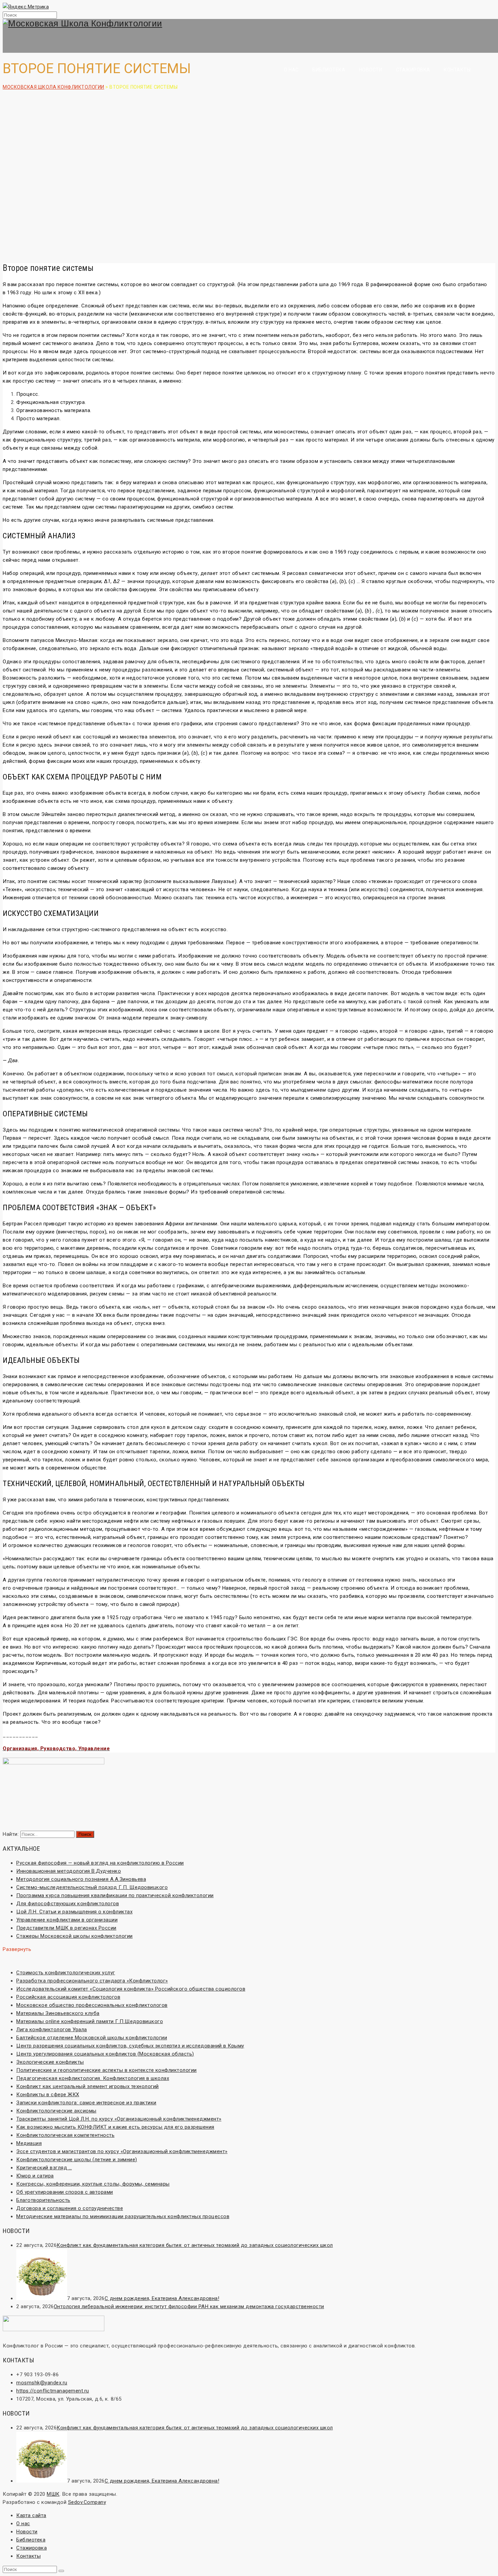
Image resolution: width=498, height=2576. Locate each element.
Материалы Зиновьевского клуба (58, 2013)
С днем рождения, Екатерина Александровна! (162, 2298)
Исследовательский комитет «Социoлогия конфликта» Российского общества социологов (131, 1989)
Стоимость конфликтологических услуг (66, 1973)
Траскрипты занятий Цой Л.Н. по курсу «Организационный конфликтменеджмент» (119, 2119)
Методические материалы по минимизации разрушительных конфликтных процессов (123, 2216)
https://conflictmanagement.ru (53, 2391)
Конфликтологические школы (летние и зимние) (77, 2160)
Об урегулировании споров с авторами (65, 2192)
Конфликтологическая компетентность (65, 2135)
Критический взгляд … (44, 2168)
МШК (53, 2494)
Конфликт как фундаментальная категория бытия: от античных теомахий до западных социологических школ (195, 2245)
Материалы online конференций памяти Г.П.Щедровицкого (90, 2021)
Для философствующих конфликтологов (68, 1904)
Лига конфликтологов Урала (52, 2030)
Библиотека (329, 70)
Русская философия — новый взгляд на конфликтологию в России (100, 1863)
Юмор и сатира (35, 2176)
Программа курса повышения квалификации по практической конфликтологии (115, 1895)
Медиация (29, 2143)
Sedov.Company (87, 2502)
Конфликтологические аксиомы (56, 2111)
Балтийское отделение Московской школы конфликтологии (92, 2038)
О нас (291, 70)
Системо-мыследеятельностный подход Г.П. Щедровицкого (92, 1887)
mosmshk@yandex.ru (42, 2383)
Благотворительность (43, 2200)
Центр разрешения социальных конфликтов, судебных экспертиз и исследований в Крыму (130, 2046)
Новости (371, 70)
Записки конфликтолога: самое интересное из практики (86, 2103)
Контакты (457, 70)
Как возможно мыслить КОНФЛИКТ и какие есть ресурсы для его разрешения (115, 2127)
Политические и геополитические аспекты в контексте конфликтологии (107, 2070)
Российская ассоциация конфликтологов (68, 1997)
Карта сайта (31, 2515)
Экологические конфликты (50, 2062)
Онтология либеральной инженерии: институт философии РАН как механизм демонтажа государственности (189, 2306)
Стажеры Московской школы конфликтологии (75, 1936)
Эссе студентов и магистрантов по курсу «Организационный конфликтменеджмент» (122, 2151)
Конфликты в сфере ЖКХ (48, 2095)
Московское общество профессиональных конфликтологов (92, 2005)
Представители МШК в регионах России (66, 1928)
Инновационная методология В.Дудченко (69, 1871)
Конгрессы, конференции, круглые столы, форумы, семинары (93, 2184)
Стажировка (413, 70)
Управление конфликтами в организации (67, 1920)
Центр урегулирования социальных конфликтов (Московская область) (105, 2054)
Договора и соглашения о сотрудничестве (70, 2208)
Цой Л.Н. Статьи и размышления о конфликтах (74, 1912)
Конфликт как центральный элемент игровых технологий (88, 2086)
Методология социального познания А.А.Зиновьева (81, 1879)
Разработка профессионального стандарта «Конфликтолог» (92, 1981)
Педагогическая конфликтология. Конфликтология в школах (93, 2078)
